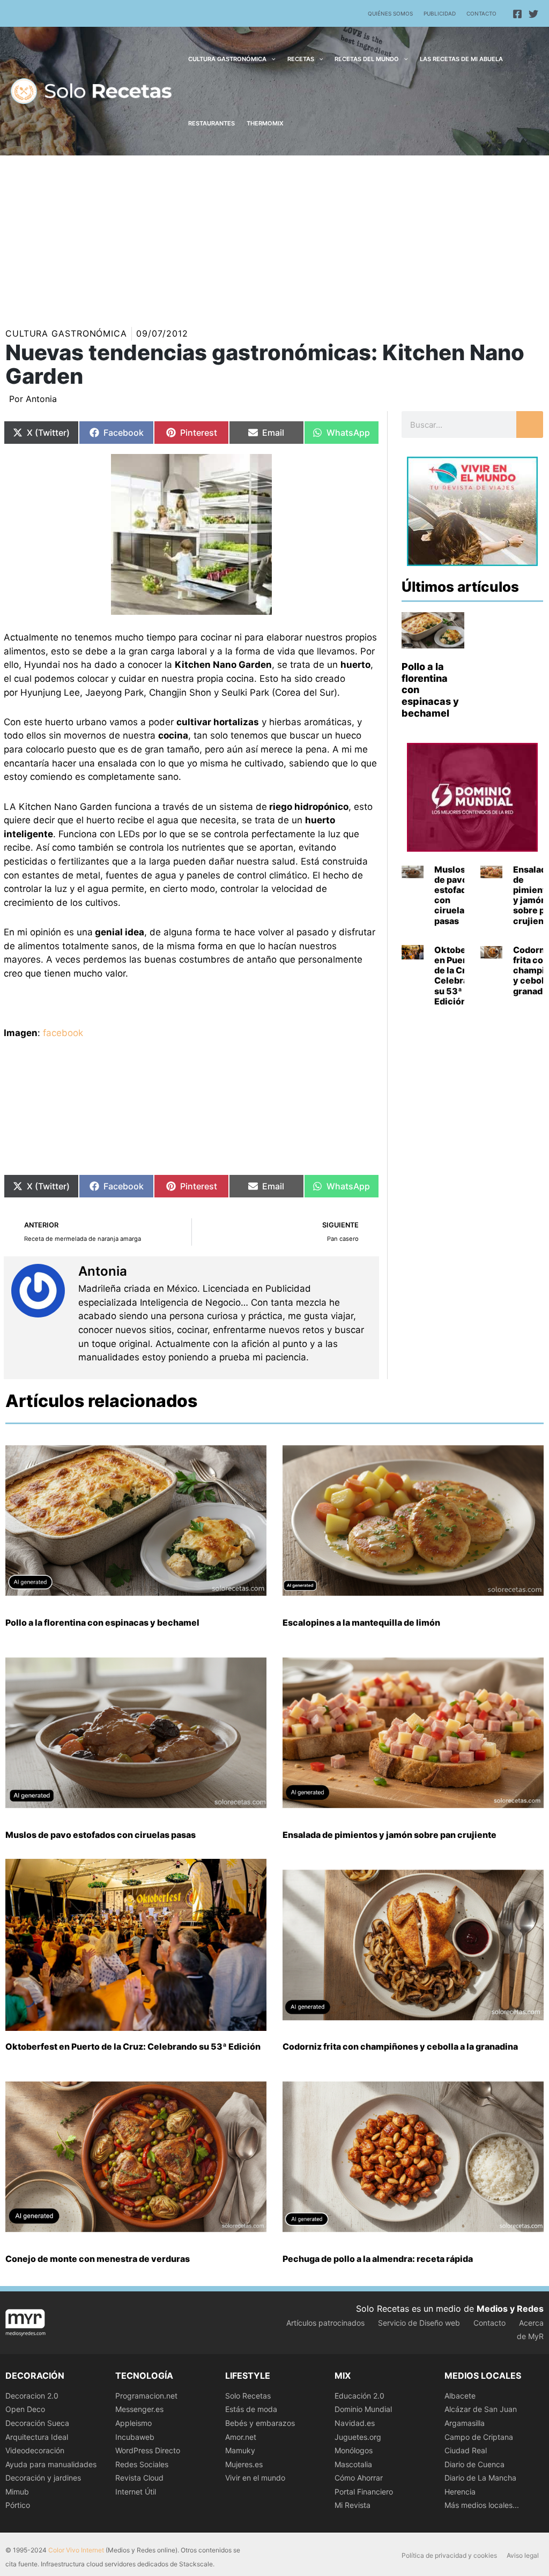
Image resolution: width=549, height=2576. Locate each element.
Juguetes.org (358, 2437)
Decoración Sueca (37, 2423)
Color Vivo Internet (76, 2550)
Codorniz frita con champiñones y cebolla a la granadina (400, 2046)
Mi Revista (353, 2505)
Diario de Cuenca (474, 2464)
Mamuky (240, 2450)
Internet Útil (136, 2492)
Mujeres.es (244, 2464)
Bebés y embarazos (260, 2423)
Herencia (460, 2492)
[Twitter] (533, 14)
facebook (63, 1033)
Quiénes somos (390, 13)
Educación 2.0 (359, 2396)
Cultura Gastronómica (66, 333)
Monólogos (354, 2450)
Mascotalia (353, 2464)
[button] (271, 59)
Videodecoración (35, 2450)
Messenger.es (139, 2409)
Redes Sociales (142, 2464)
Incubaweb (135, 2437)
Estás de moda (251, 2409)
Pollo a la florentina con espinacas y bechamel (102, 1622)
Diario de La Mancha (480, 2478)
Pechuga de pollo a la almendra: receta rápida (378, 2259)
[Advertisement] (274, 236)
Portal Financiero (364, 2492)
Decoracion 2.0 (32, 2396)
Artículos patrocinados (325, 2323)
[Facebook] (517, 14)
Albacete (460, 2396)
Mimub (17, 2492)
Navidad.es (355, 2423)
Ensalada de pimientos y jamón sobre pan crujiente (390, 1835)
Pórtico (18, 2505)
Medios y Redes (510, 2309)
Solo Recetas (248, 2396)
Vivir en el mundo (255, 2478)
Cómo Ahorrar (359, 2478)
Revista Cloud (139, 2478)
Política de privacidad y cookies (449, 2555)
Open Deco (25, 2409)
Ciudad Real (466, 2450)
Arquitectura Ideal (37, 2437)
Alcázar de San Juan (481, 2409)
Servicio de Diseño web (419, 2323)
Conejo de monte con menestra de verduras (98, 2259)
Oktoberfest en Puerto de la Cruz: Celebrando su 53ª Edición (460, 976)
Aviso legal (523, 2555)
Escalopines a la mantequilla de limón (361, 1622)
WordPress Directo (148, 2450)
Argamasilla (465, 2423)
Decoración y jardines (43, 2478)
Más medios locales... (482, 2505)
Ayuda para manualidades (51, 2464)
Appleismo (133, 2423)
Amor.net (241, 2437)
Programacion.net (146, 2396)
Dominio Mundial (363, 2409)
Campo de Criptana (479, 2437)
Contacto (481, 13)
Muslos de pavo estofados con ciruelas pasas (455, 895)
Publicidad (440, 13)
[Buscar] (530, 425)
